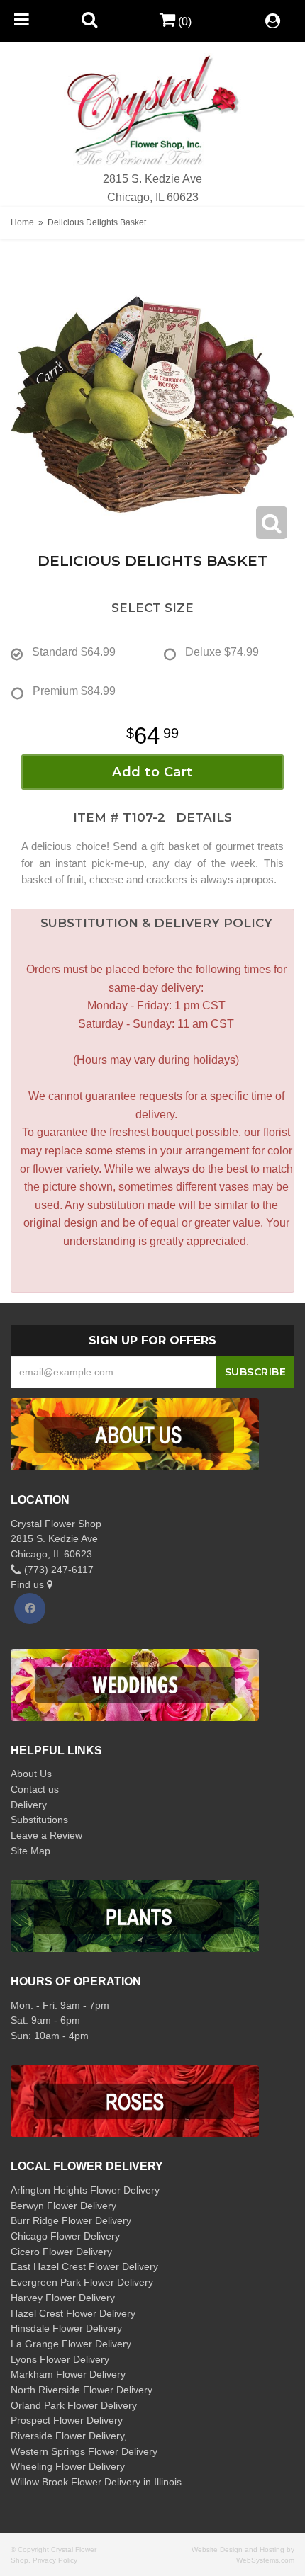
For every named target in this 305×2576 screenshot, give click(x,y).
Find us (29, 1584)
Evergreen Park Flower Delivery (82, 2282)
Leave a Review (46, 1835)
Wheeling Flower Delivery (68, 2466)
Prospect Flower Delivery (67, 2420)
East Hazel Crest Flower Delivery (84, 2266)
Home (22, 222)
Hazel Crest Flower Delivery (73, 2313)
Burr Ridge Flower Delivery (71, 2220)
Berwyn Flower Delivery (63, 2206)
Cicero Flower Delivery (61, 2252)
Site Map (30, 1851)
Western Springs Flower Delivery (84, 2451)
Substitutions (39, 1820)
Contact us (35, 1789)
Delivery (29, 1805)
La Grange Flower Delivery (71, 2344)
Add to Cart (152, 772)
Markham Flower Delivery (68, 2374)
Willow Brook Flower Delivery (76, 2482)
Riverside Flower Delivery (67, 2436)
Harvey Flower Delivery (63, 2298)
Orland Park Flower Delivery (74, 2405)
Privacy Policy (55, 2560)
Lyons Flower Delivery (60, 2359)
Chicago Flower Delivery (65, 2236)
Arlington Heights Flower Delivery (85, 2190)
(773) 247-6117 (57, 1570)
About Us (31, 1774)
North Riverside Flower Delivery (82, 2390)
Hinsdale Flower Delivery (66, 2328)
